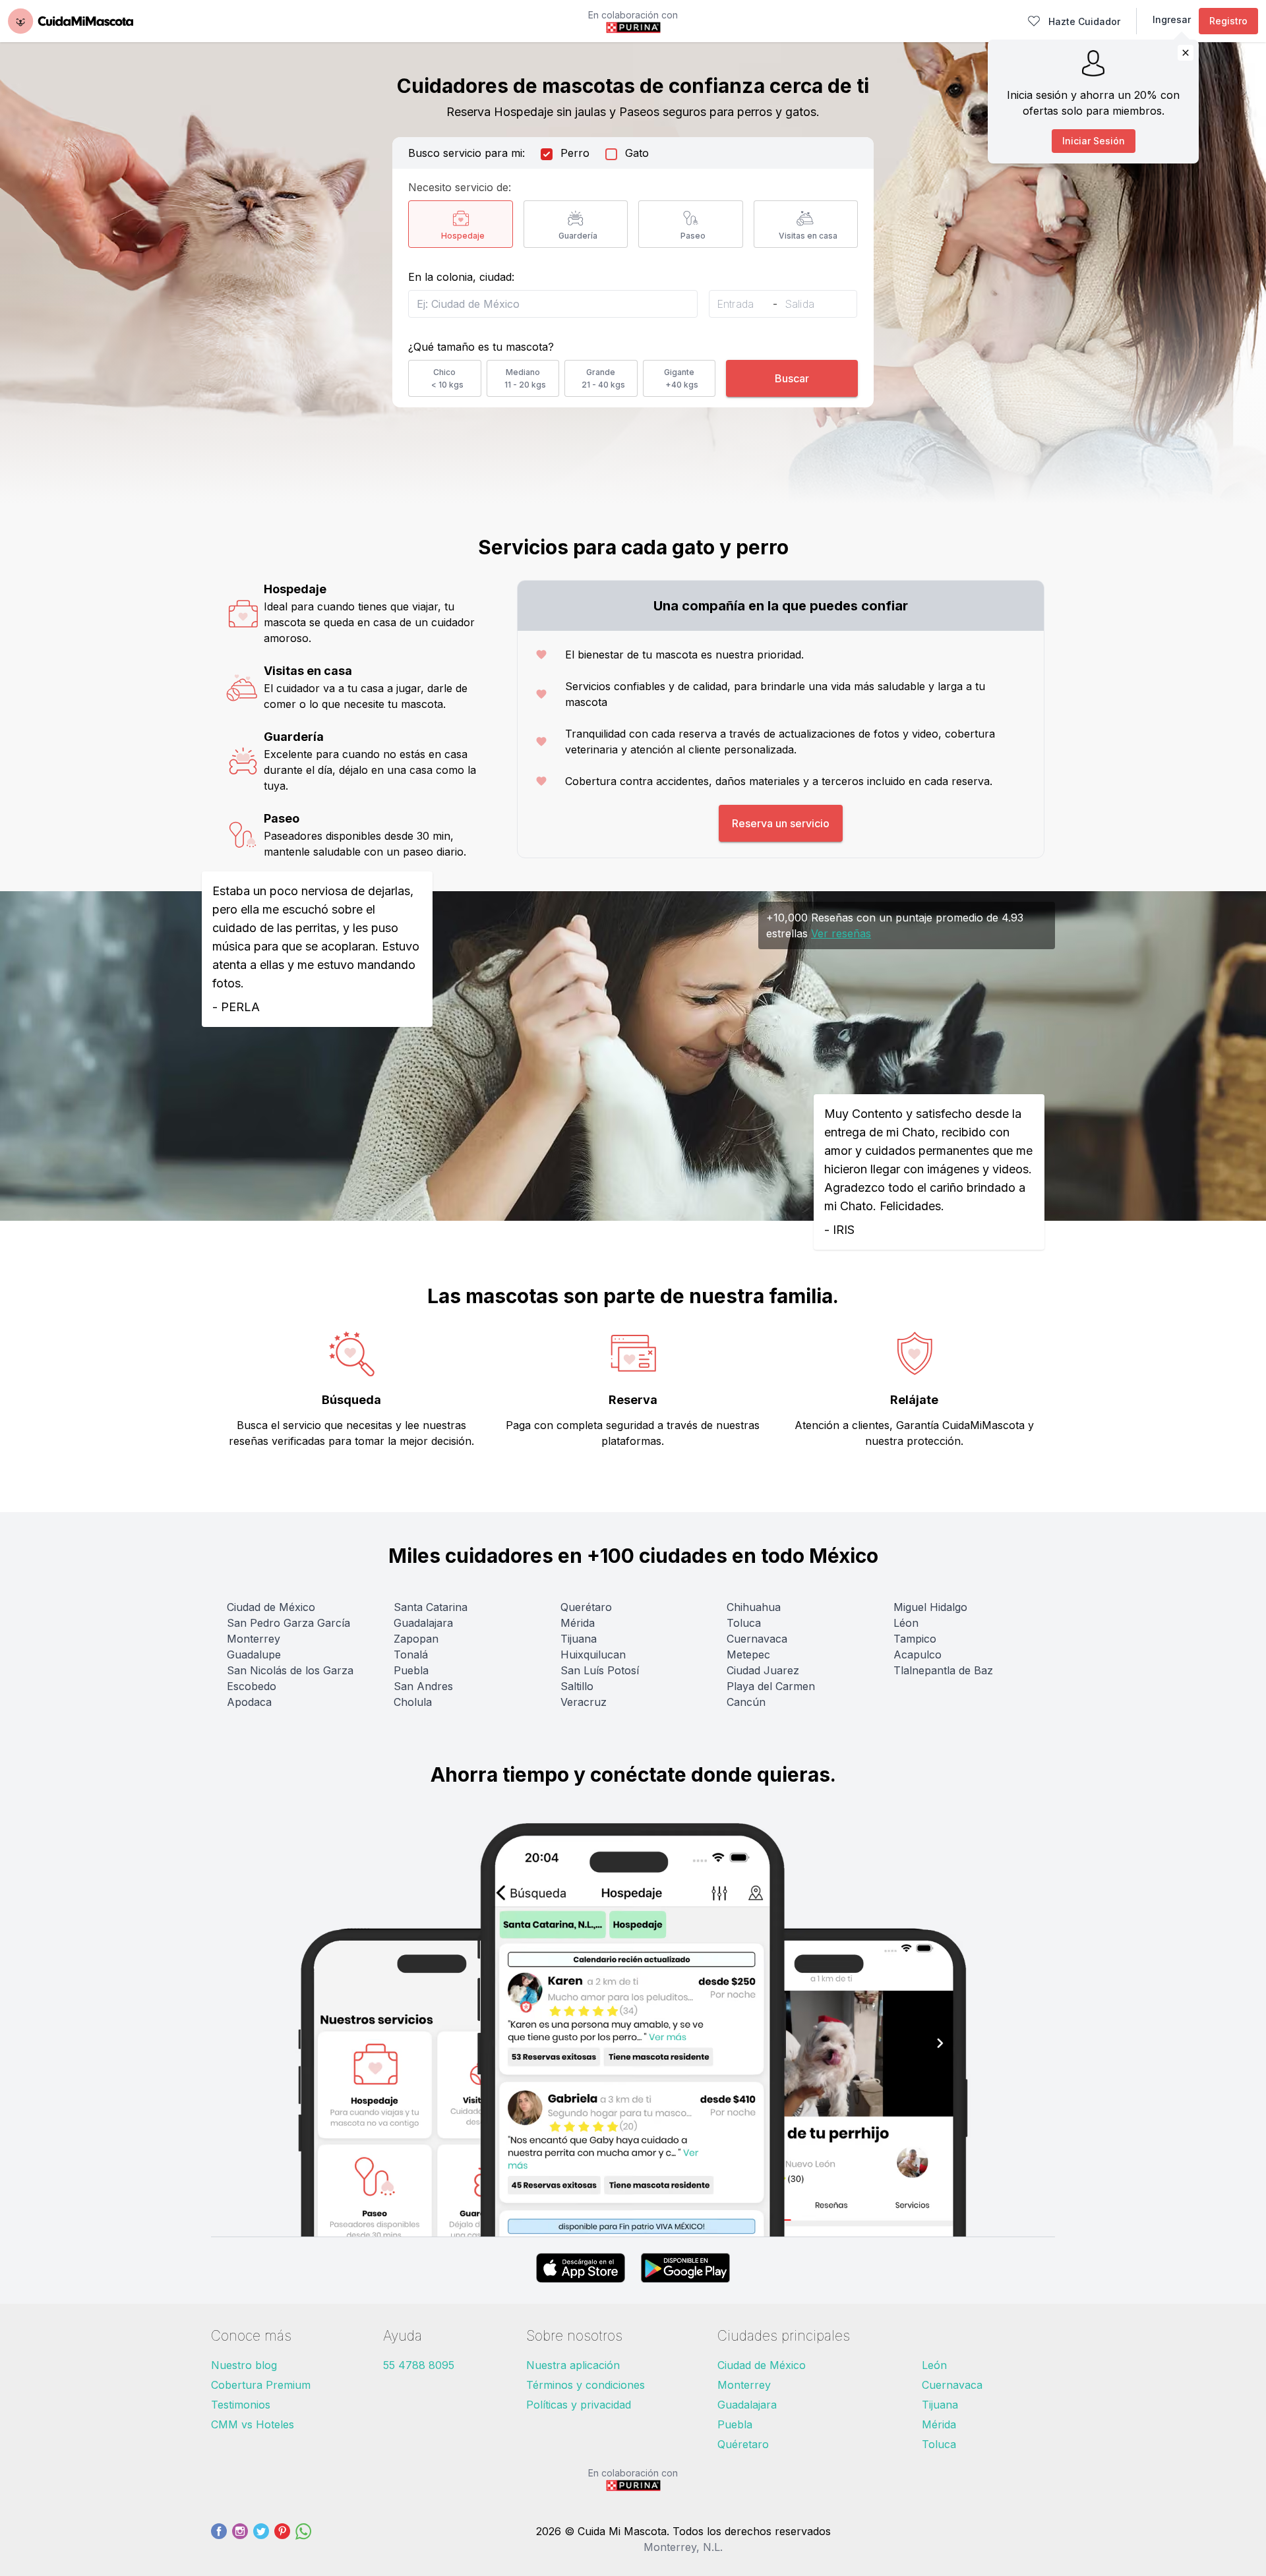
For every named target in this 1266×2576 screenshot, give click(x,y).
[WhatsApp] (303, 2539)
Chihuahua (754, 1607)
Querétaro (586, 1607)
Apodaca (249, 1702)
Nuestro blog (244, 2365)
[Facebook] (219, 2539)
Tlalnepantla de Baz (943, 1670)
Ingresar (1172, 19)
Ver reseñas (841, 933)
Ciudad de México (271, 1607)
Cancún (746, 1702)
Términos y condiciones (586, 2385)
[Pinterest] (282, 2539)
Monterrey (254, 1639)
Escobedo (252, 1686)
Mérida (578, 1623)
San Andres (423, 1686)
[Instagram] (240, 2539)
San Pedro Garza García (288, 1623)
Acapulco (918, 1654)
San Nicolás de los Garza (290, 1670)
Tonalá (411, 1654)
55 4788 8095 (419, 2365)
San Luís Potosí (600, 1670)
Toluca (744, 1623)
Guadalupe (254, 1654)
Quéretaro (743, 2444)
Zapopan (416, 1639)
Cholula (413, 1702)
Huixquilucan (593, 1654)
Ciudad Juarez (763, 1670)
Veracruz (584, 1702)
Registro (1228, 21)
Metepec (748, 1654)
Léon (906, 1623)
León (934, 2365)
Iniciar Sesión (1094, 141)
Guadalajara (423, 1623)
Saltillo (577, 1686)
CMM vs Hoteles (253, 2424)
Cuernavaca (757, 1639)
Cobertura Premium (261, 2385)
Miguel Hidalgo (930, 1607)
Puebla (411, 1670)
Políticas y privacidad (579, 2405)
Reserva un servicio (781, 823)
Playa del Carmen (771, 1686)
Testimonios (241, 2405)
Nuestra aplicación (573, 2365)
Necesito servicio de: (460, 187)
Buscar (792, 378)
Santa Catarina (431, 1607)
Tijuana (579, 1639)
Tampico (915, 1639)
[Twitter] (261, 2539)
